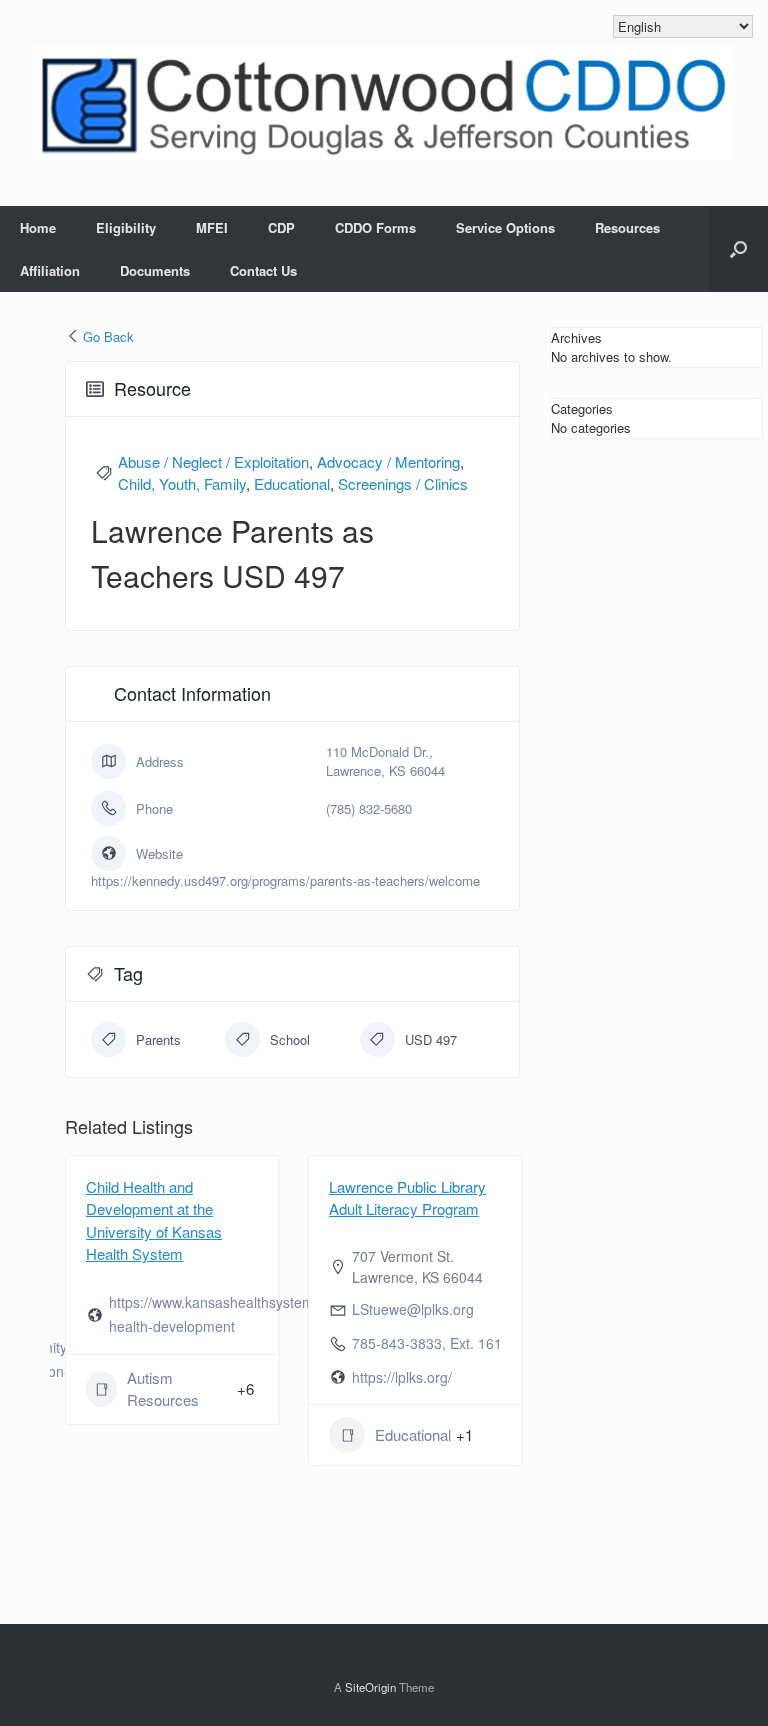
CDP (281, 227)
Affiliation (50, 270)
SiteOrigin (370, 1687)
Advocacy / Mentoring (388, 461)
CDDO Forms (375, 227)
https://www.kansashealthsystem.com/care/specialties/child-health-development (297, 1314)
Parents (158, 1039)
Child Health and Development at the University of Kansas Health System (154, 1220)
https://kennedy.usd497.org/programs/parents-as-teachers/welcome (285, 880)
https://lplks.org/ (402, 1377)
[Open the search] (738, 249)
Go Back (108, 336)
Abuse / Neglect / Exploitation (213, 461)
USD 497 (431, 1039)
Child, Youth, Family (182, 483)
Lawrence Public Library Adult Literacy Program (407, 1198)
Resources (627, 227)
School (290, 1039)
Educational (292, 483)
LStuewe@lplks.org (413, 1309)
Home (38, 227)
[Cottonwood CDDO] (384, 103)
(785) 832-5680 (369, 808)
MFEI (212, 227)
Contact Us (263, 270)
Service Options (505, 227)
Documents (155, 270)
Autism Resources (163, 1389)
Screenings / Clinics (403, 483)
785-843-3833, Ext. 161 (427, 1343)
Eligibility (126, 227)
